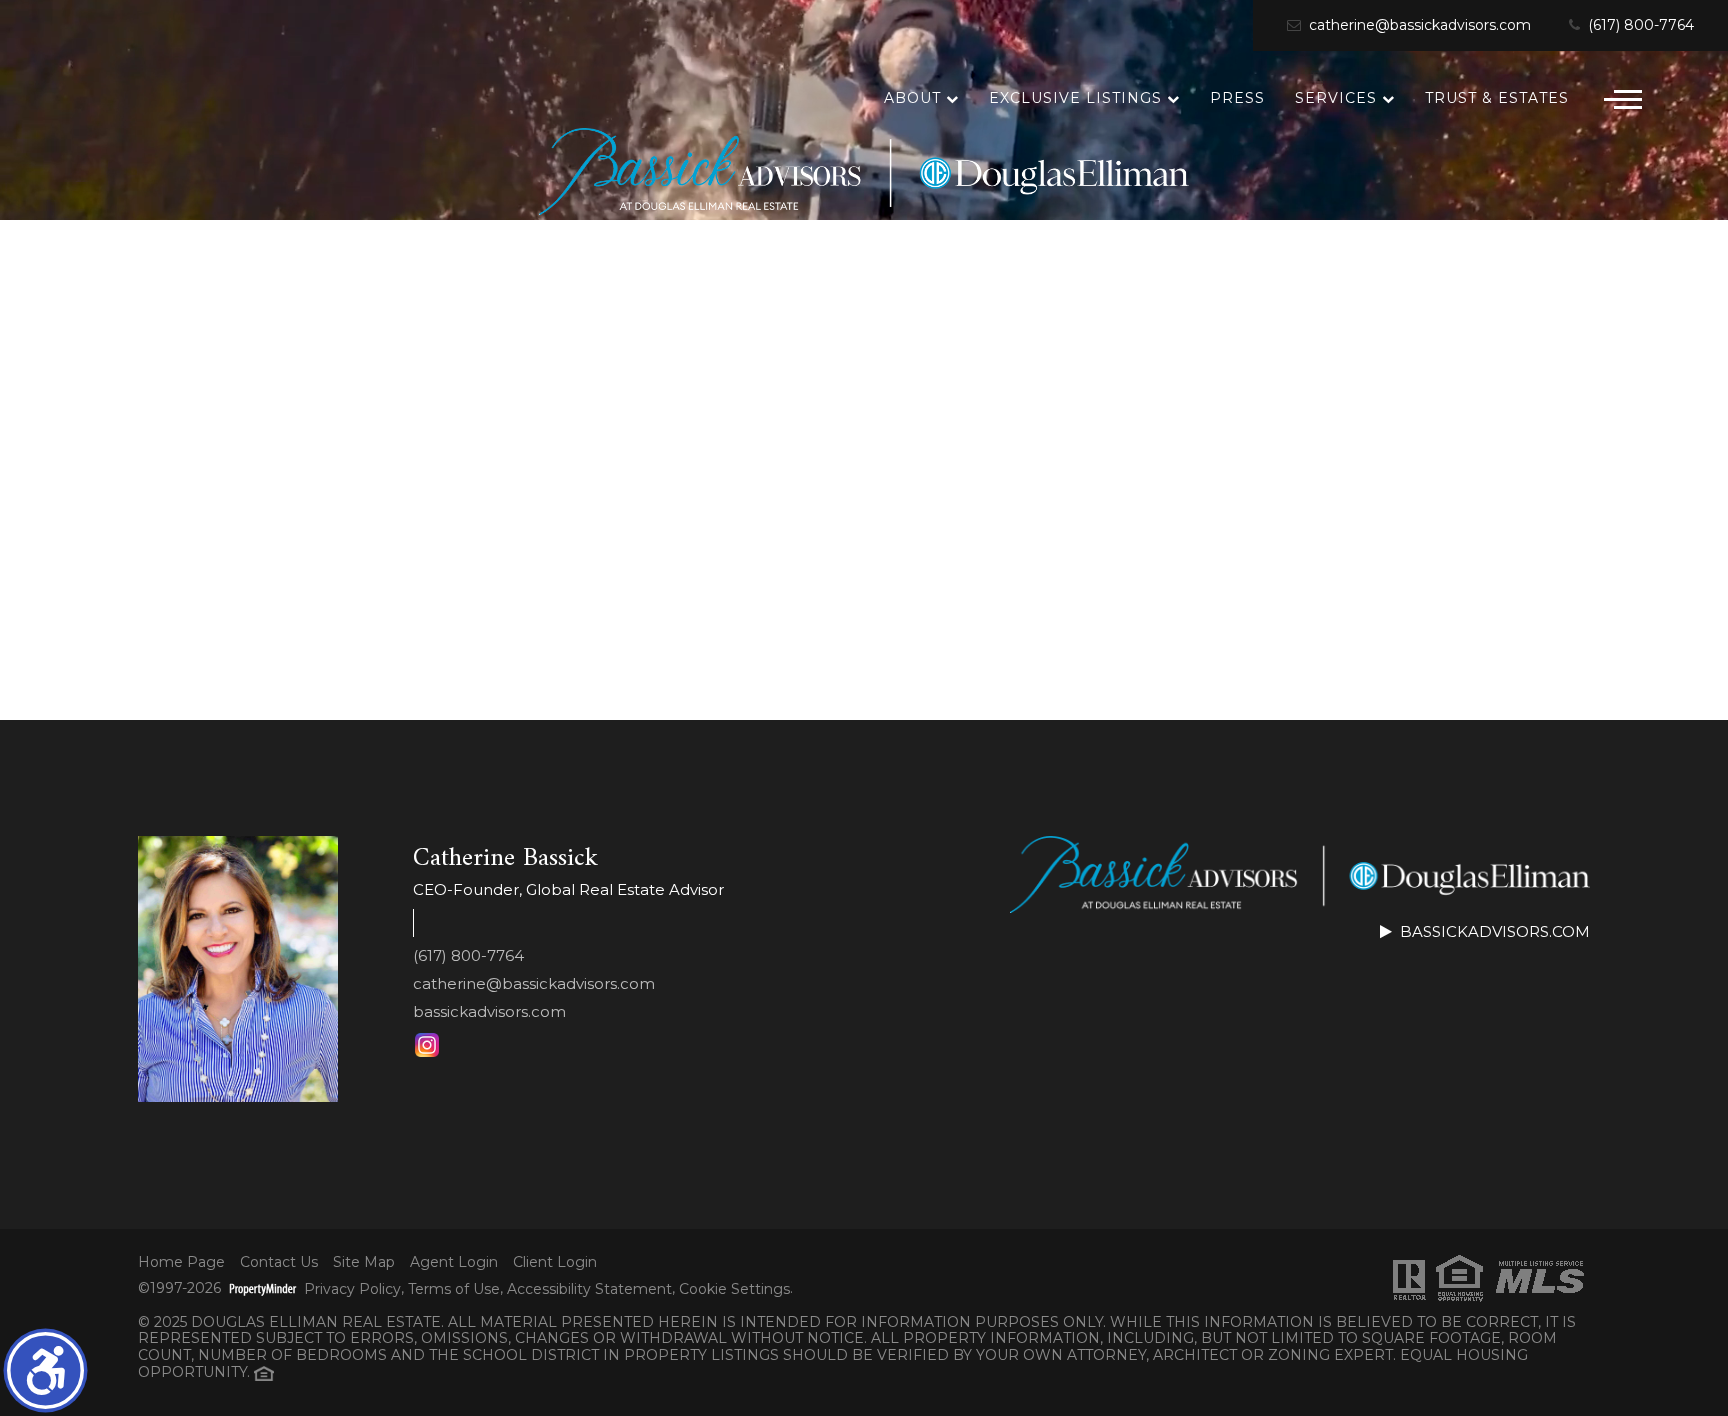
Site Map (364, 1262)
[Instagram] (427, 1045)
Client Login (555, 1262)
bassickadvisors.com (489, 1011)
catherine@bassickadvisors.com (1418, 25)
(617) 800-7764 (1639, 25)
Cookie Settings (734, 1289)
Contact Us (279, 1262)
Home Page (181, 1262)
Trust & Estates (1497, 98)
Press (1237, 98)
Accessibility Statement (589, 1289)
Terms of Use (454, 1289)
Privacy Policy (352, 1289)
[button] (45, 1370)
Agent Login (454, 1262)
